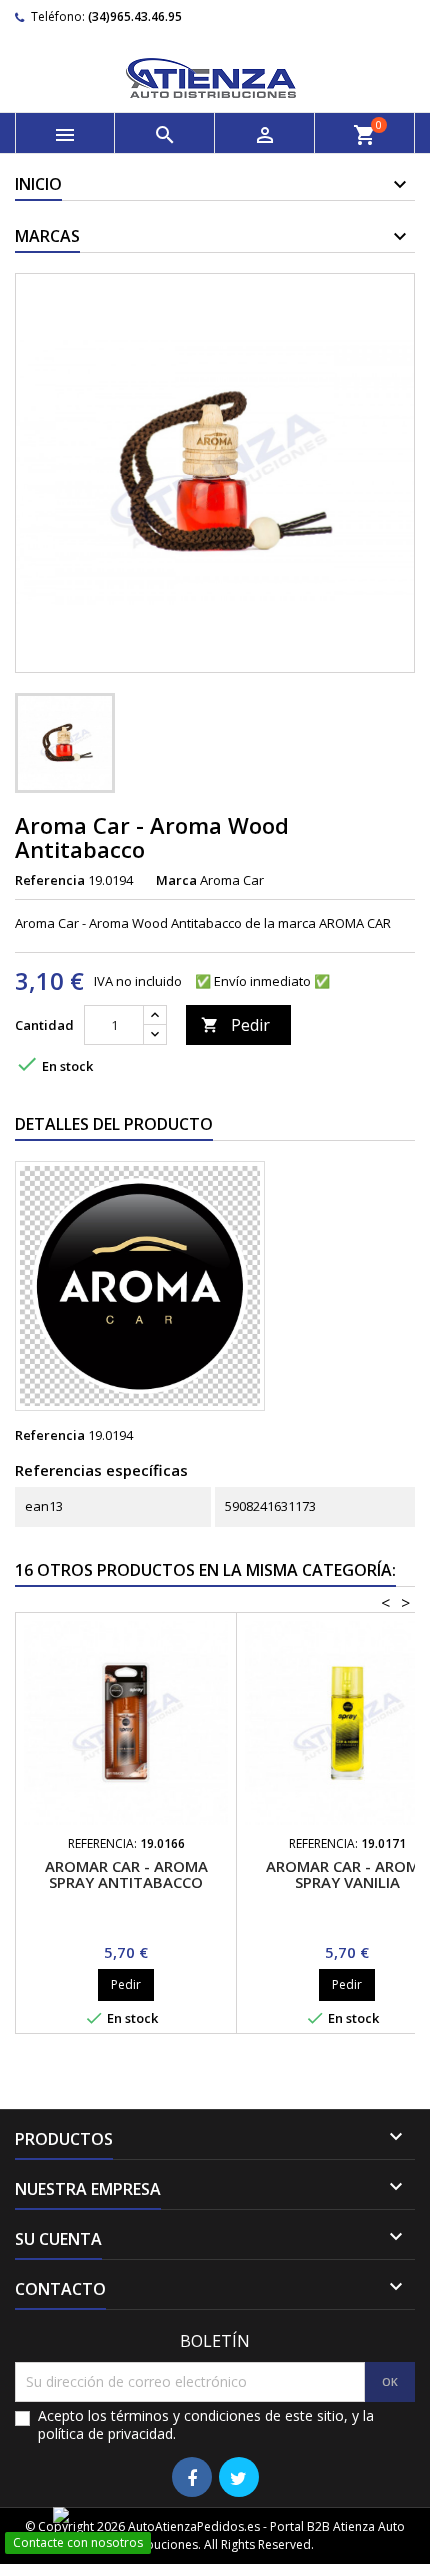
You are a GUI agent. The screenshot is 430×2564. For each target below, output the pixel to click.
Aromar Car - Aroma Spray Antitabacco (126, 1874)
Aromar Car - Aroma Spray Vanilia (347, 1874)
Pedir (235, 1025)
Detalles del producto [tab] (114, 1124)
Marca (176, 880)
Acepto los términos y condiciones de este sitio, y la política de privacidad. (206, 2425)
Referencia (50, 880)
